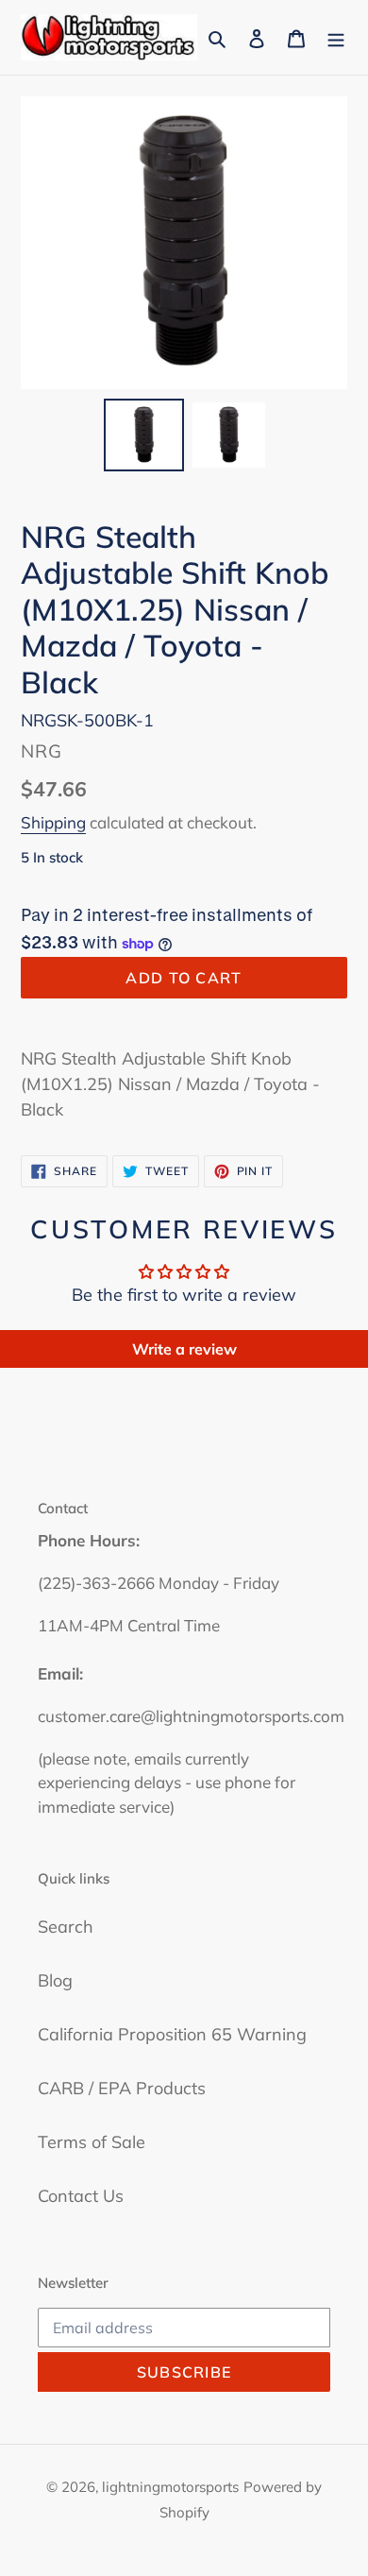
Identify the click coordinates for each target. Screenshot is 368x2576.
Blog (55, 1980)
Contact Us (81, 2196)
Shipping (53, 822)
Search (66, 1927)
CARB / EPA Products (122, 2088)
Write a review (184, 1349)
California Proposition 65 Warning (172, 2034)
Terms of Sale (92, 2142)
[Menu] (336, 37)
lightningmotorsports (170, 2487)
